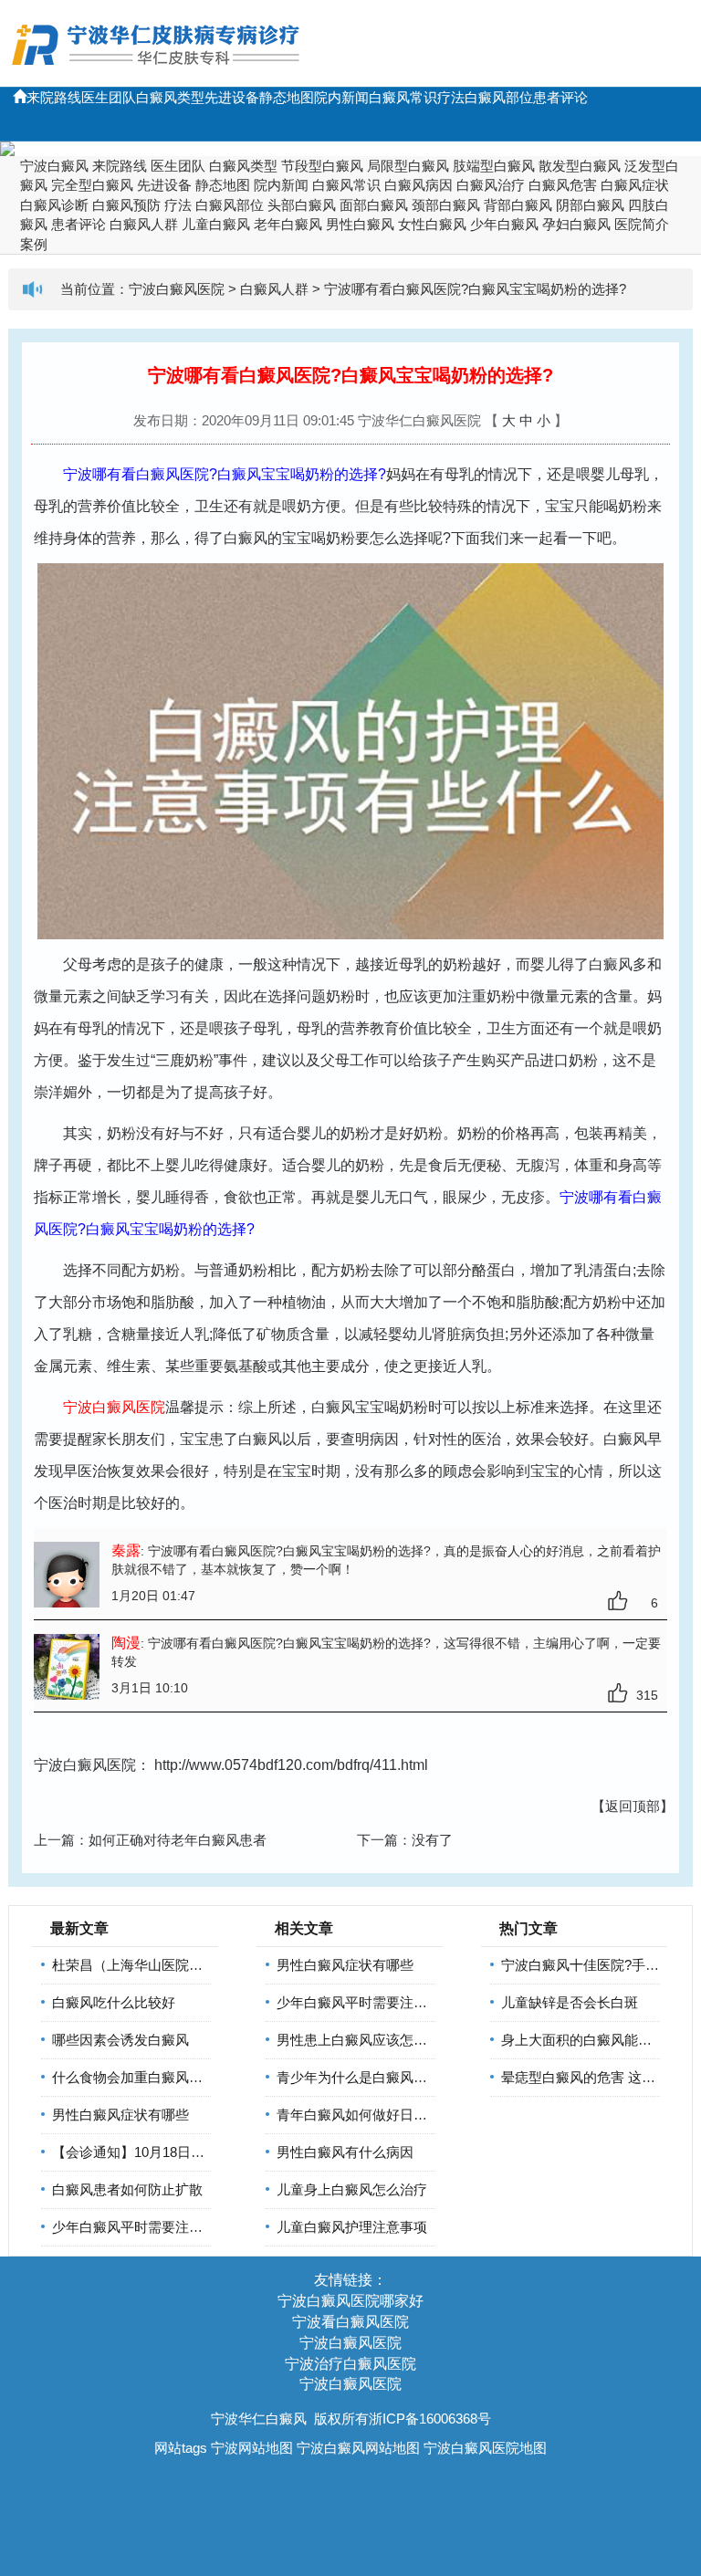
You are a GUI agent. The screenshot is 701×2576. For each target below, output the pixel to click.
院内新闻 (341, 97)
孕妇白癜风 (576, 224)
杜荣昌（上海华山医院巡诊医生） (155, 1965)
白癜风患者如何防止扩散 (127, 2189)
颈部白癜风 (446, 205)
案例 (34, 244)
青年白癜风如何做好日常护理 (366, 2115)
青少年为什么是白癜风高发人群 (372, 2077)
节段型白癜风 (322, 166)
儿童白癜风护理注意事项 (352, 2227)
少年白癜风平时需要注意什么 (141, 2227)
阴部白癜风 (590, 205)
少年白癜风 (504, 224)
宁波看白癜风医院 (350, 2322)
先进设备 (232, 97)
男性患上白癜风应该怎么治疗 (366, 2040)
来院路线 (54, 97)
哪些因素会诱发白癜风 (120, 2040)
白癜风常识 (403, 97)
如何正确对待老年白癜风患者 (178, 1840)
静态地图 (287, 97)
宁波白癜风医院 (177, 289)
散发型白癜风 (580, 166)
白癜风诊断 (54, 205)
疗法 (451, 97)
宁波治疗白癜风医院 (350, 2364)
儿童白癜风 (216, 224)
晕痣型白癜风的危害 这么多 (585, 2077)
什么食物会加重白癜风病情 (134, 2077)
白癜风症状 (635, 185)
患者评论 (560, 97)
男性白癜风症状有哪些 (120, 2115)
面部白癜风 (374, 205)
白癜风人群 (144, 224)
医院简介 (642, 224)
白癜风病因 (419, 185)
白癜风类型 (170, 97)
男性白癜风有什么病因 (345, 2152)
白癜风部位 (499, 97)
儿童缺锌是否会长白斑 (570, 2002)
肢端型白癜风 (494, 166)
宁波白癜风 (54, 166)
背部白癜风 (518, 205)
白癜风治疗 (491, 185)
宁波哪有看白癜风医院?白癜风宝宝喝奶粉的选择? (475, 289)
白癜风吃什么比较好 (114, 2002)
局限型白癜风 (408, 166)
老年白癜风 (288, 224)
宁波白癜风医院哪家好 (350, 2301)
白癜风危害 (563, 185)
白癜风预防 (126, 205)
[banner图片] (350, 149)
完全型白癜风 (92, 185)
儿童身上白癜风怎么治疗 (352, 2189)
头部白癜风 (302, 205)
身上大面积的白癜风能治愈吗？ (597, 2040)
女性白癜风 (432, 224)
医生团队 (109, 97)
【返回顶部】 (633, 1806)
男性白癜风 (360, 224)
